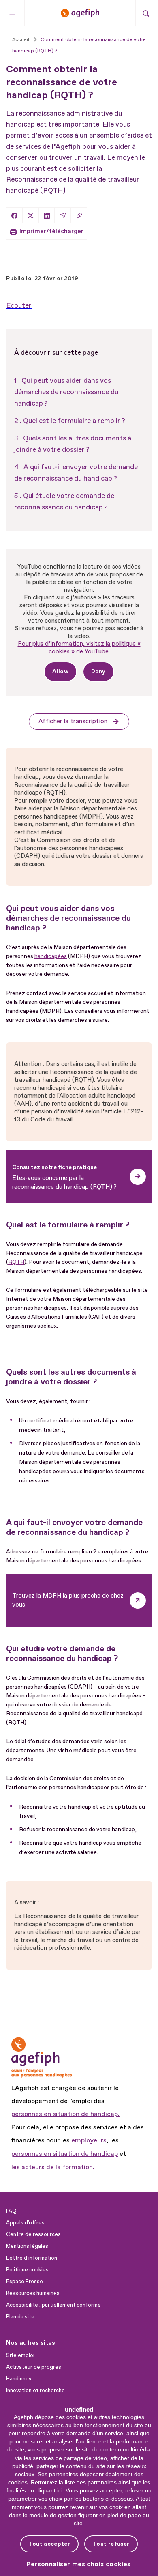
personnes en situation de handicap (65, 2154)
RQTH (16, 1262)
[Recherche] (146, 13)
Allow (60, 671)
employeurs (89, 2140)
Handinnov (19, 2379)
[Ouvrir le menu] (12, 13)
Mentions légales (27, 2246)
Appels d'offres (25, 2223)
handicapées (51, 956)
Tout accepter (49, 2544)
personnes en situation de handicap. (65, 2114)
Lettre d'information (32, 2258)
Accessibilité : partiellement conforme (53, 2305)
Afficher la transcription (73, 721)
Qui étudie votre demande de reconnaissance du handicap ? (64, 502)
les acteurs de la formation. (53, 2167)
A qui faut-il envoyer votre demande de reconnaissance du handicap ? (76, 473)
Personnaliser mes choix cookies (79, 2564)
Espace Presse (25, 2282)
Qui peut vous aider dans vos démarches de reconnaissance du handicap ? (66, 392)
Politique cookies (27, 2270)
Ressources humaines (33, 2293)
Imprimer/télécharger (51, 231)
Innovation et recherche (35, 2391)
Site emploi (20, 2355)
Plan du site (20, 2317)
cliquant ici (49, 2490)
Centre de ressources (33, 2234)
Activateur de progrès (34, 2367)
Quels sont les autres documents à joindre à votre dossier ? (73, 444)
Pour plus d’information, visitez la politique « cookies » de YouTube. (79, 648)
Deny (98, 671)
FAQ (11, 2211)
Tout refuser (111, 2544)
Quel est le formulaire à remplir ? (74, 421)
